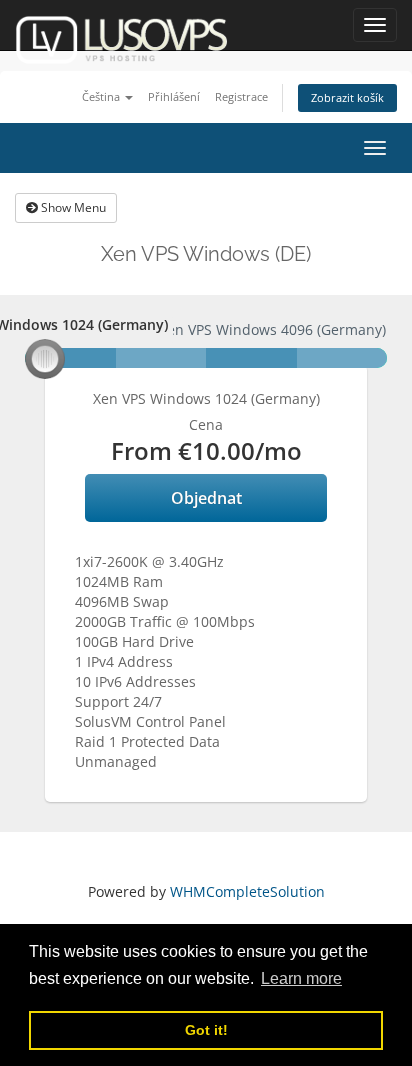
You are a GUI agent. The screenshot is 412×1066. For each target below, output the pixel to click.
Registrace (241, 96)
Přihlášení (174, 96)
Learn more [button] (301, 978)
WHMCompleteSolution (247, 891)
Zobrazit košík (347, 97)
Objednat (206, 498)
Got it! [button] (206, 1030)
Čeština (102, 96)
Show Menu (72, 207)
